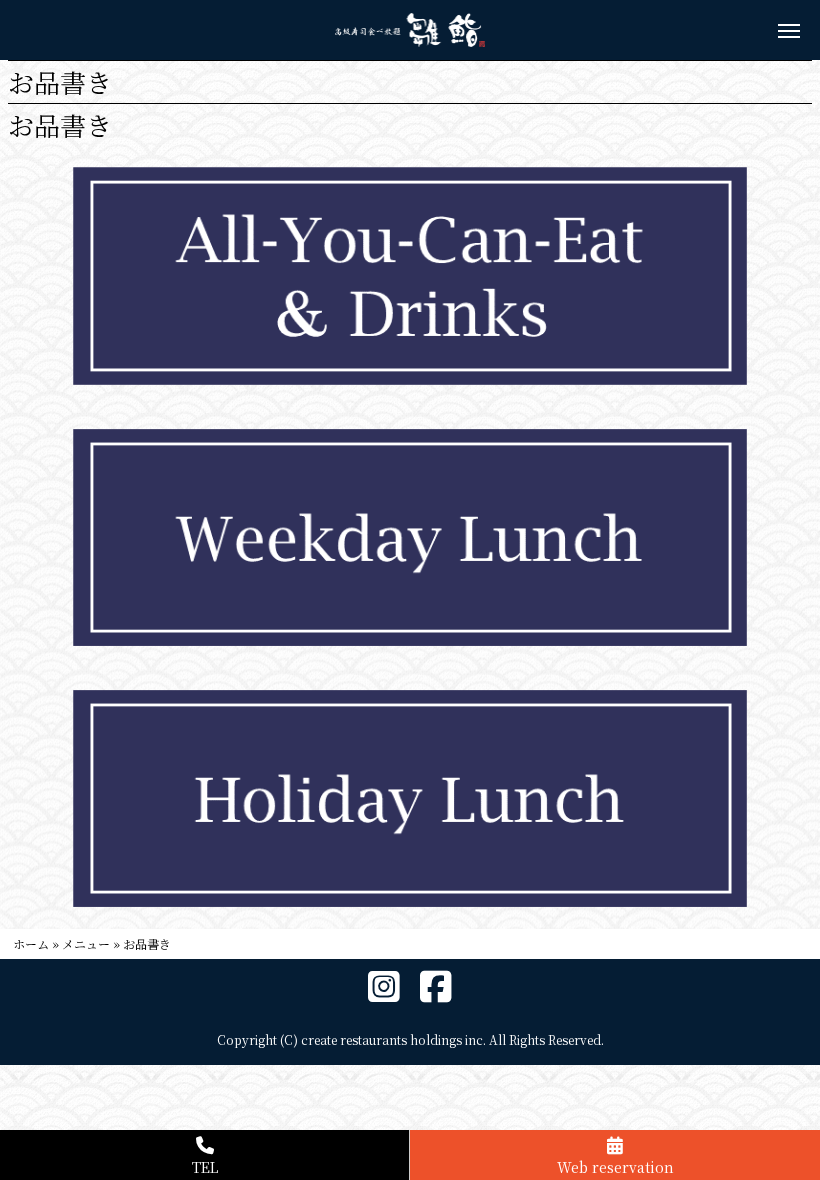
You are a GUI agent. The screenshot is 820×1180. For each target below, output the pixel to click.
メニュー (86, 943)
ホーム (31, 943)
